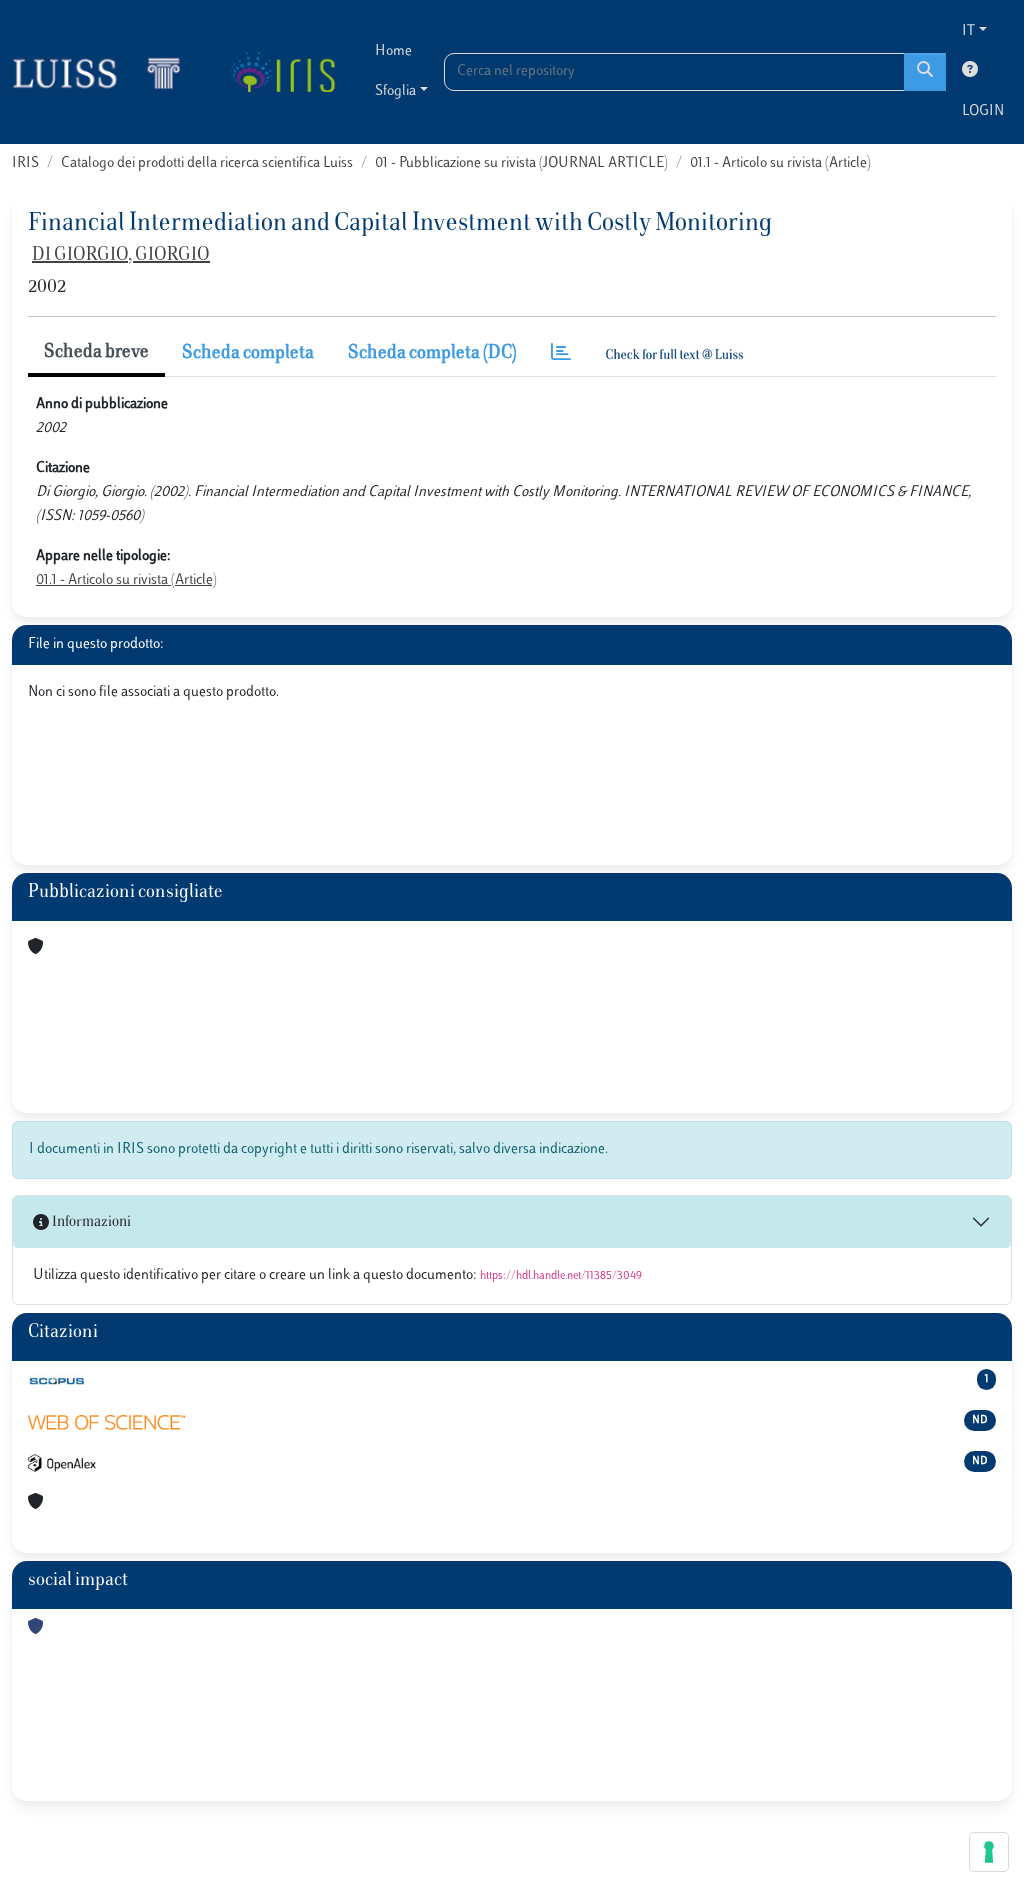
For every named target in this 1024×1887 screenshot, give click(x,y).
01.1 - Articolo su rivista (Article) (780, 163)
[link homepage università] (282, 72)
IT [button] (968, 31)
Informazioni (90, 1222)
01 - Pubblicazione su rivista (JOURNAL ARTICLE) (521, 163)
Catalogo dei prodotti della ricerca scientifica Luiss (207, 163)
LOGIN (983, 111)
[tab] (561, 354)
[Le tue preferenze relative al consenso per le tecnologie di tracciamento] (989, 1852)
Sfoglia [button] (395, 91)
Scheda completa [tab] (248, 354)
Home (393, 51)
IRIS (25, 163)
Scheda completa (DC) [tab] (432, 354)
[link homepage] (105, 72)
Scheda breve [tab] (96, 353)
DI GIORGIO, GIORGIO (121, 256)
